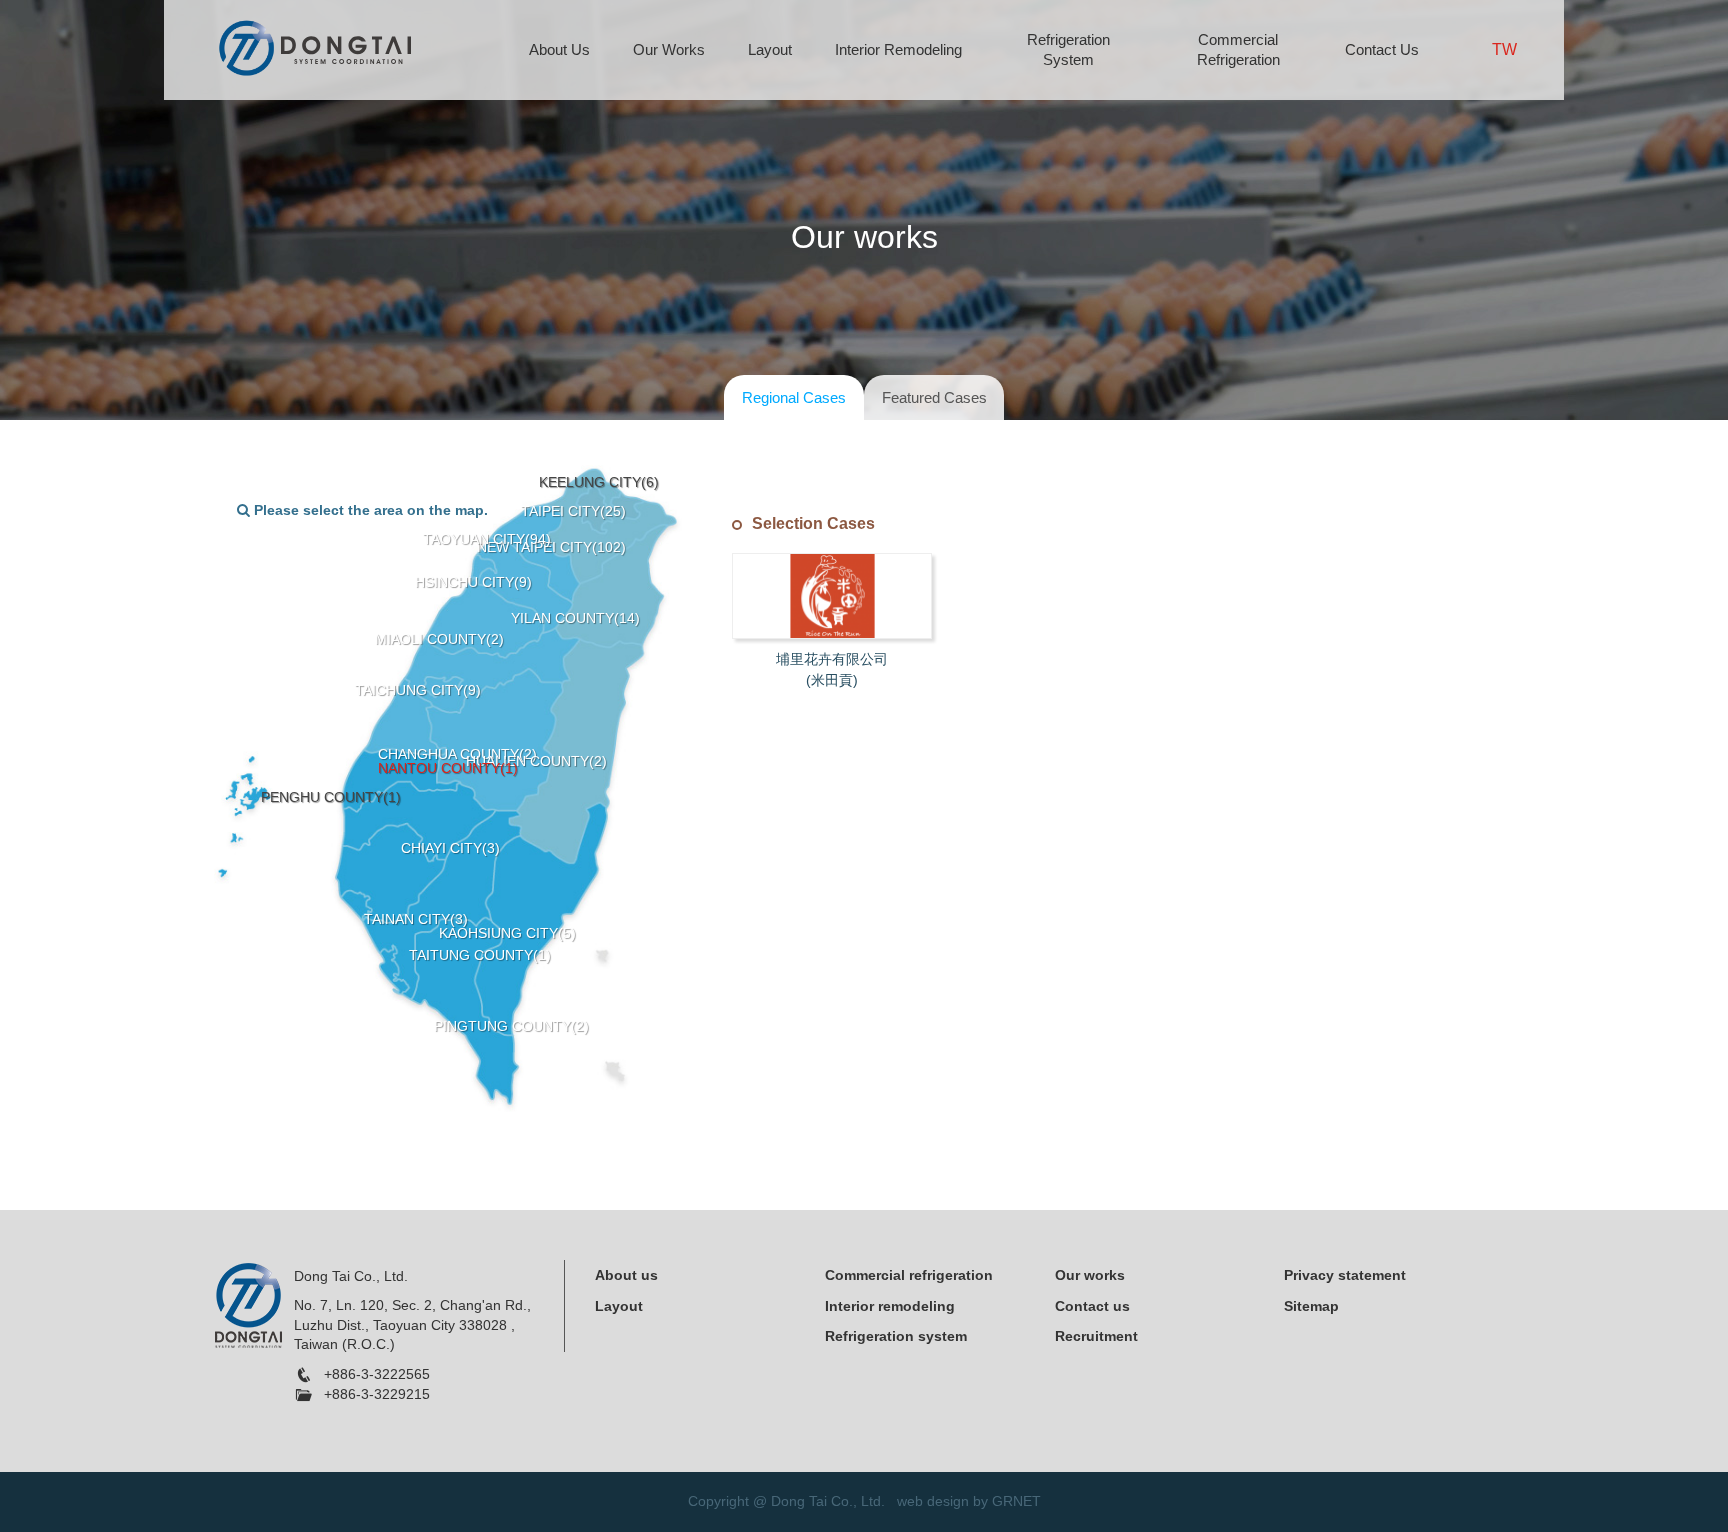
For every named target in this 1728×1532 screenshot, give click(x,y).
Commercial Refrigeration (1238, 49)
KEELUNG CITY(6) (599, 482)
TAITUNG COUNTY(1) (480, 955)
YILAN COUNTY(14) (575, 618)
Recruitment (1096, 1336)
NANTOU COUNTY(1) (448, 768)
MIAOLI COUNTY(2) (439, 639)
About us (626, 1275)
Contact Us (1382, 49)
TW (1504, 49)
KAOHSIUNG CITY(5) (507, 933)
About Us (559, 49)
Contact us (1092, 1306)
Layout (770, 49)
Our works (1090, 1275)
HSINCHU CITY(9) (473, 582)
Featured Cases (934, 397)
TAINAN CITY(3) (416, 919)
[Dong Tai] (314, 46)
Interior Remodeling (898, 49)
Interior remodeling (890, 1306)
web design (933, 1501)
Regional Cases (794, 397)
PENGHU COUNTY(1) (331, 797)
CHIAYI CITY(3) (450, 848)
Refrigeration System (1068, 49)
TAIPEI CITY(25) (573, 511)
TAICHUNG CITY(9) (418, 690)
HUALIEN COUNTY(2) (536, 761)
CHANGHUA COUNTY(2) (457, 754)
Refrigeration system (896, 1336)
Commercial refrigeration (909, 1275)
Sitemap (1311, 1306)
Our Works (669, 49)
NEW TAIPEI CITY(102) (551, 547)
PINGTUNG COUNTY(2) (511, 1026)
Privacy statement (1345, 1275)
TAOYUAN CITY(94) (487, 539)
